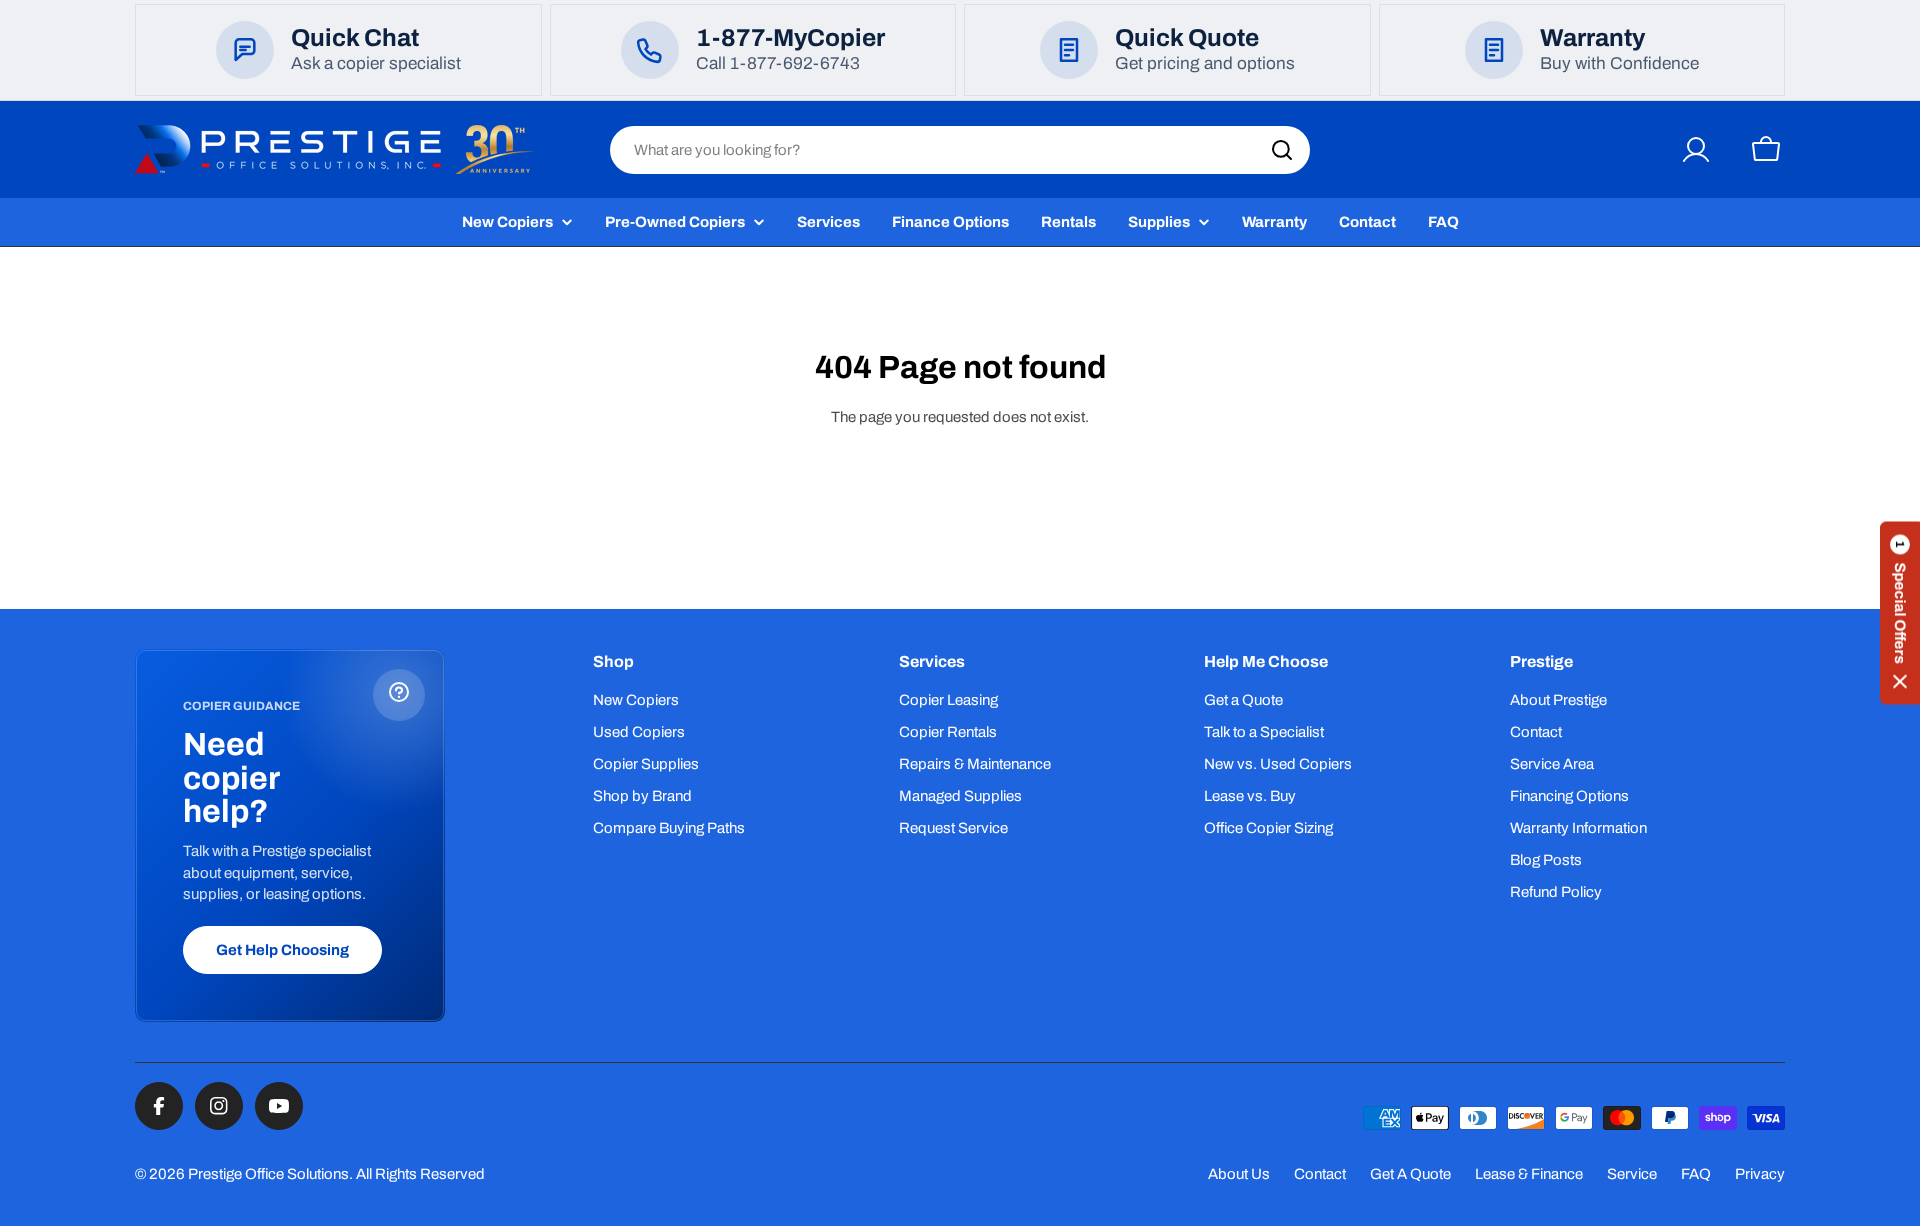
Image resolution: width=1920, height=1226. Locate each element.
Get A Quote (1410, 1174)
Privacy (1760, 1174)
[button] (1900, 613)
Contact (1320, 1174)
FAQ (1696, 1174)
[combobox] (960, 150)
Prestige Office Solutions (268, 1174)
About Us (1239, 1174)
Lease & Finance (1529, 1174)
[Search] (1282, 150)
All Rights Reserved (420, 1174)
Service (1632, 1174)
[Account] (1696, 150)
